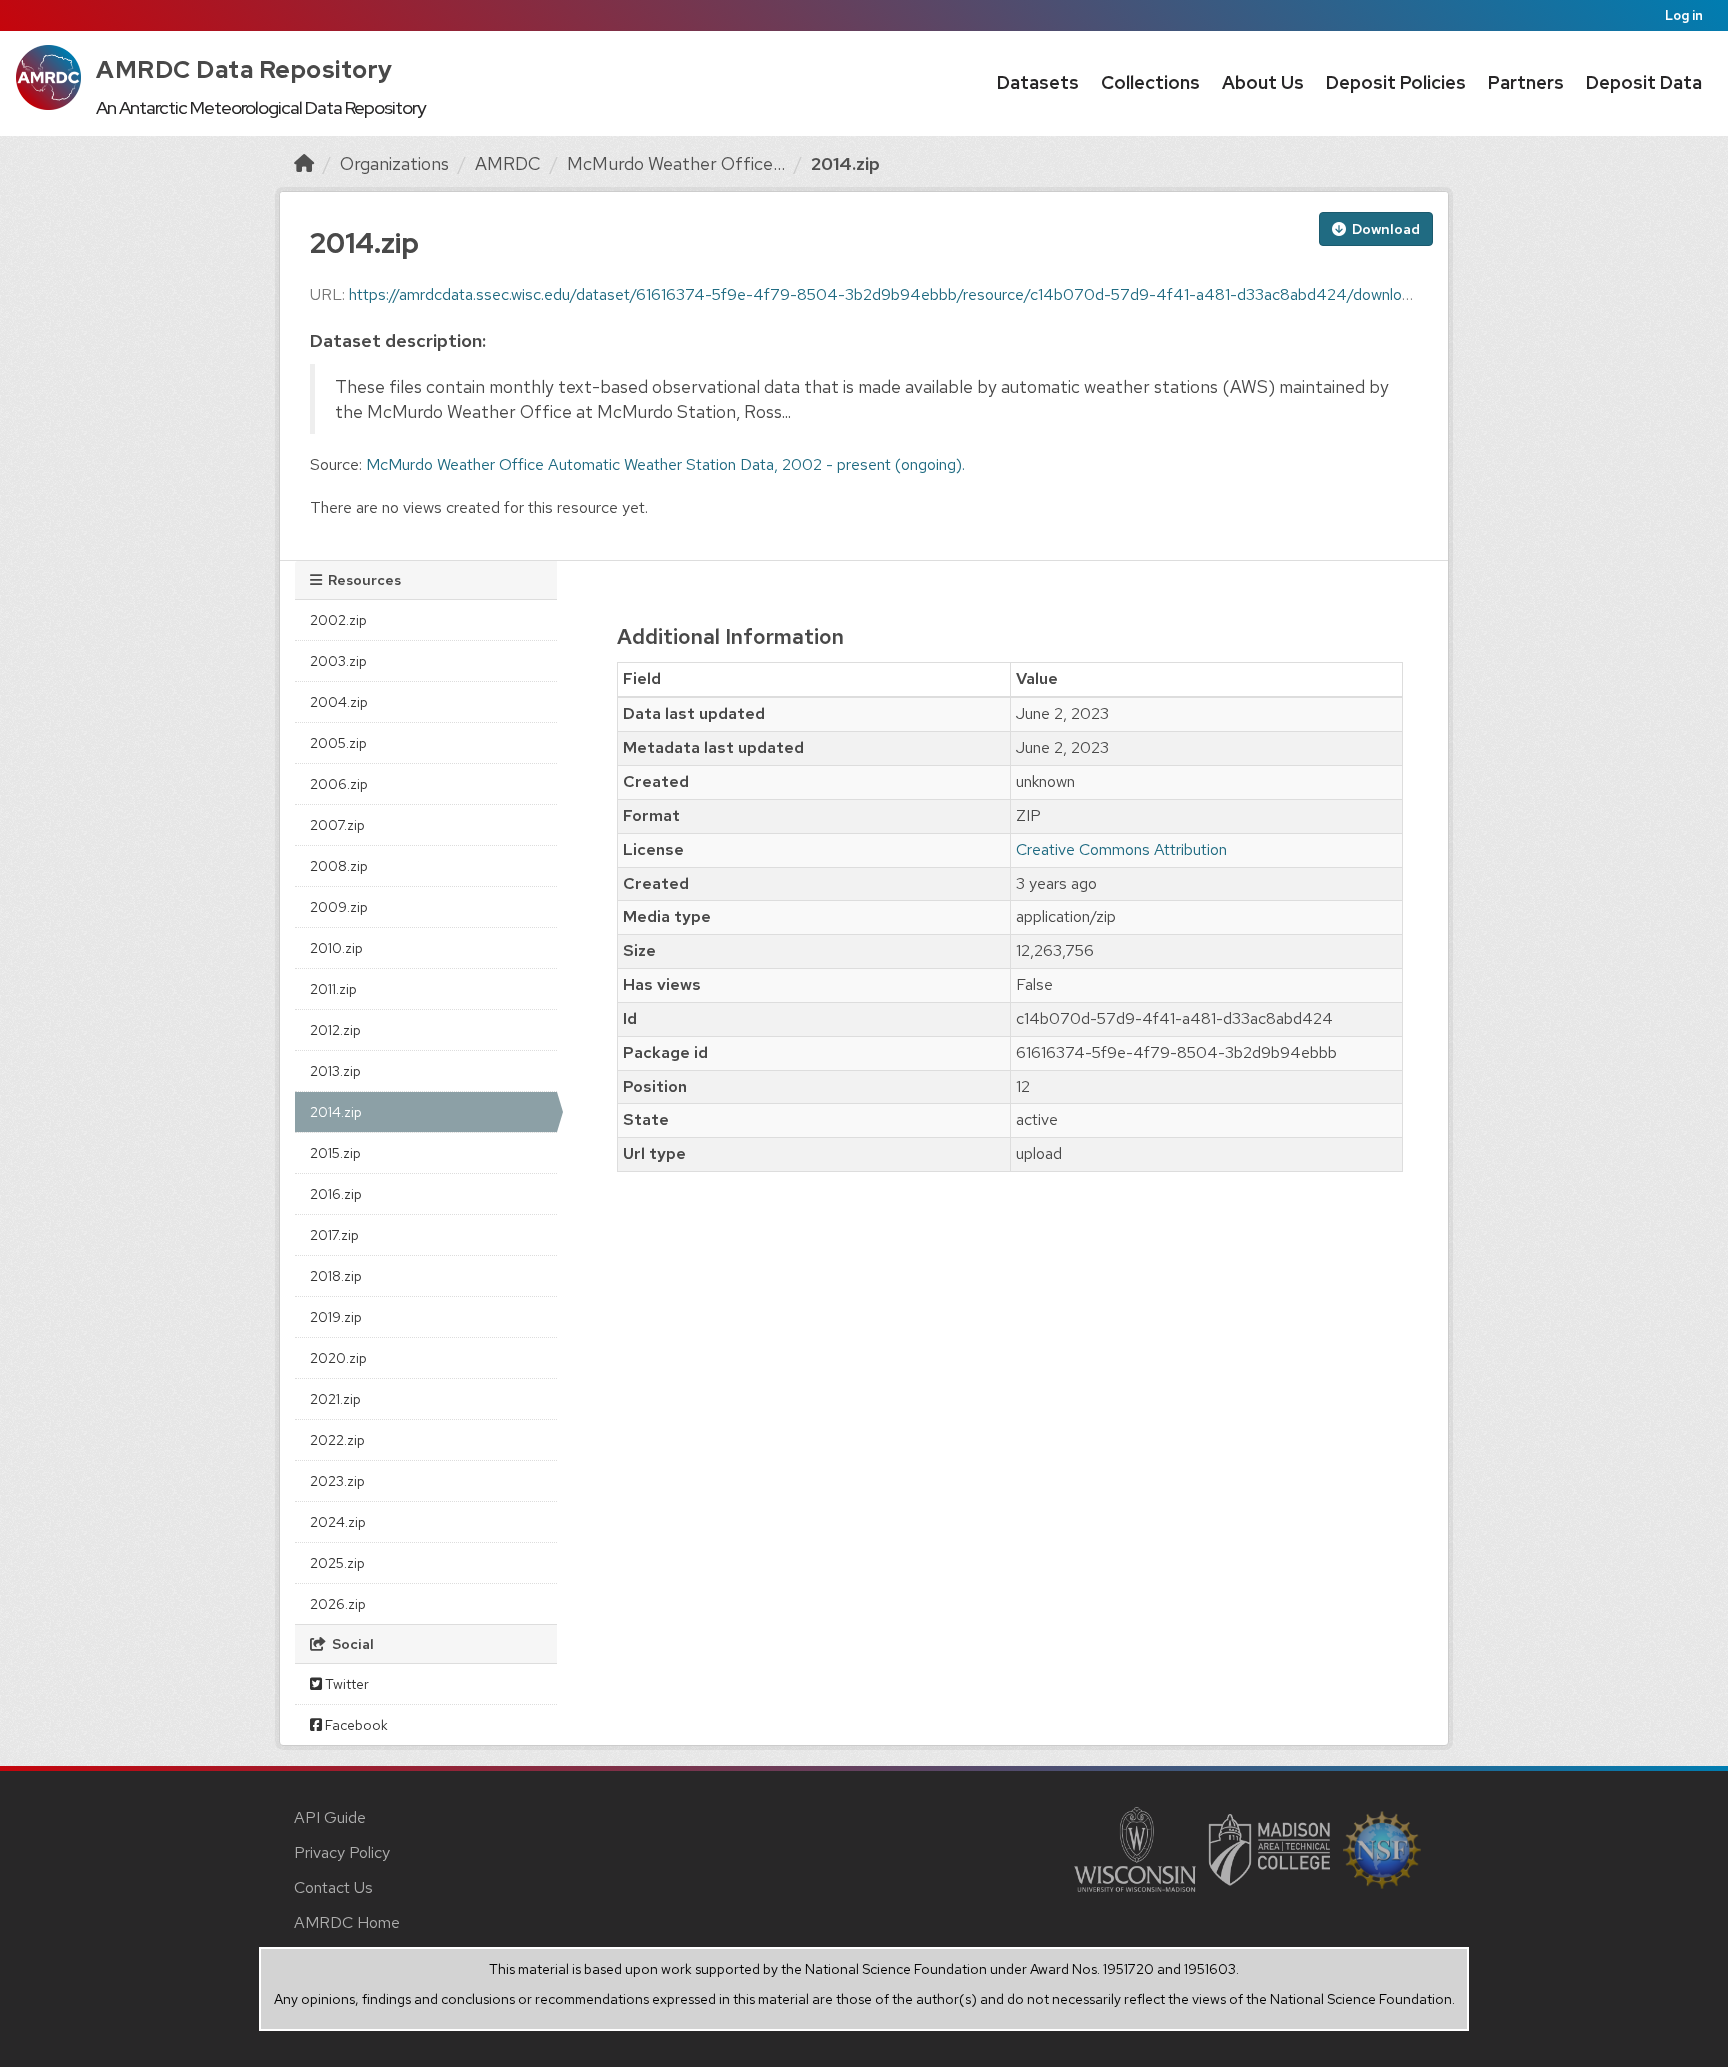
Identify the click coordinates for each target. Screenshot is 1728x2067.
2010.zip (336, 948)
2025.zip (337, 1563)
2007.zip (337, 825)
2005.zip (338, 743)
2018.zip (336, 1276)
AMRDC (508, 163)
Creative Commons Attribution (1121, 849)
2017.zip (334, 1235)
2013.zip (335, 1071)
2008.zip (339, 866)
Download (1384, 229)
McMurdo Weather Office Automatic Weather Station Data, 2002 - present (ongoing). (665, 464)
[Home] (304, 163)
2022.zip (337, 1440)
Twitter (345, 1684)
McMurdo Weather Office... (676, 163)
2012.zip (335, 1030)
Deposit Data (1644, 82)
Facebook (355, 1725)
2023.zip (337, 1481)
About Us (1263, 82)
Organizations (394, 163)
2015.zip (335, 1153)
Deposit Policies (1396, 82)
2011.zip (333, 989)
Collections (1150, 82)
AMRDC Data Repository (244, 69)
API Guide (330, 1817)
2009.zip (339, 907)
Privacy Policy (342, 1852)
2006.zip (339, 784)
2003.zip (338, 661)
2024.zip (338, 1522)
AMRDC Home (347, 1922)
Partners (1526, 82)
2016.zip (336, 1194)
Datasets (1038, 82)
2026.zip (338, 1604)
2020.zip (338, 1358)
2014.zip (845, 163)
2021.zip (335, 1399)
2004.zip (339, 702)
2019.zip (336, 1317)
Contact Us (333, 1887)
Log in (1684, 15)
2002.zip (338, 620)
